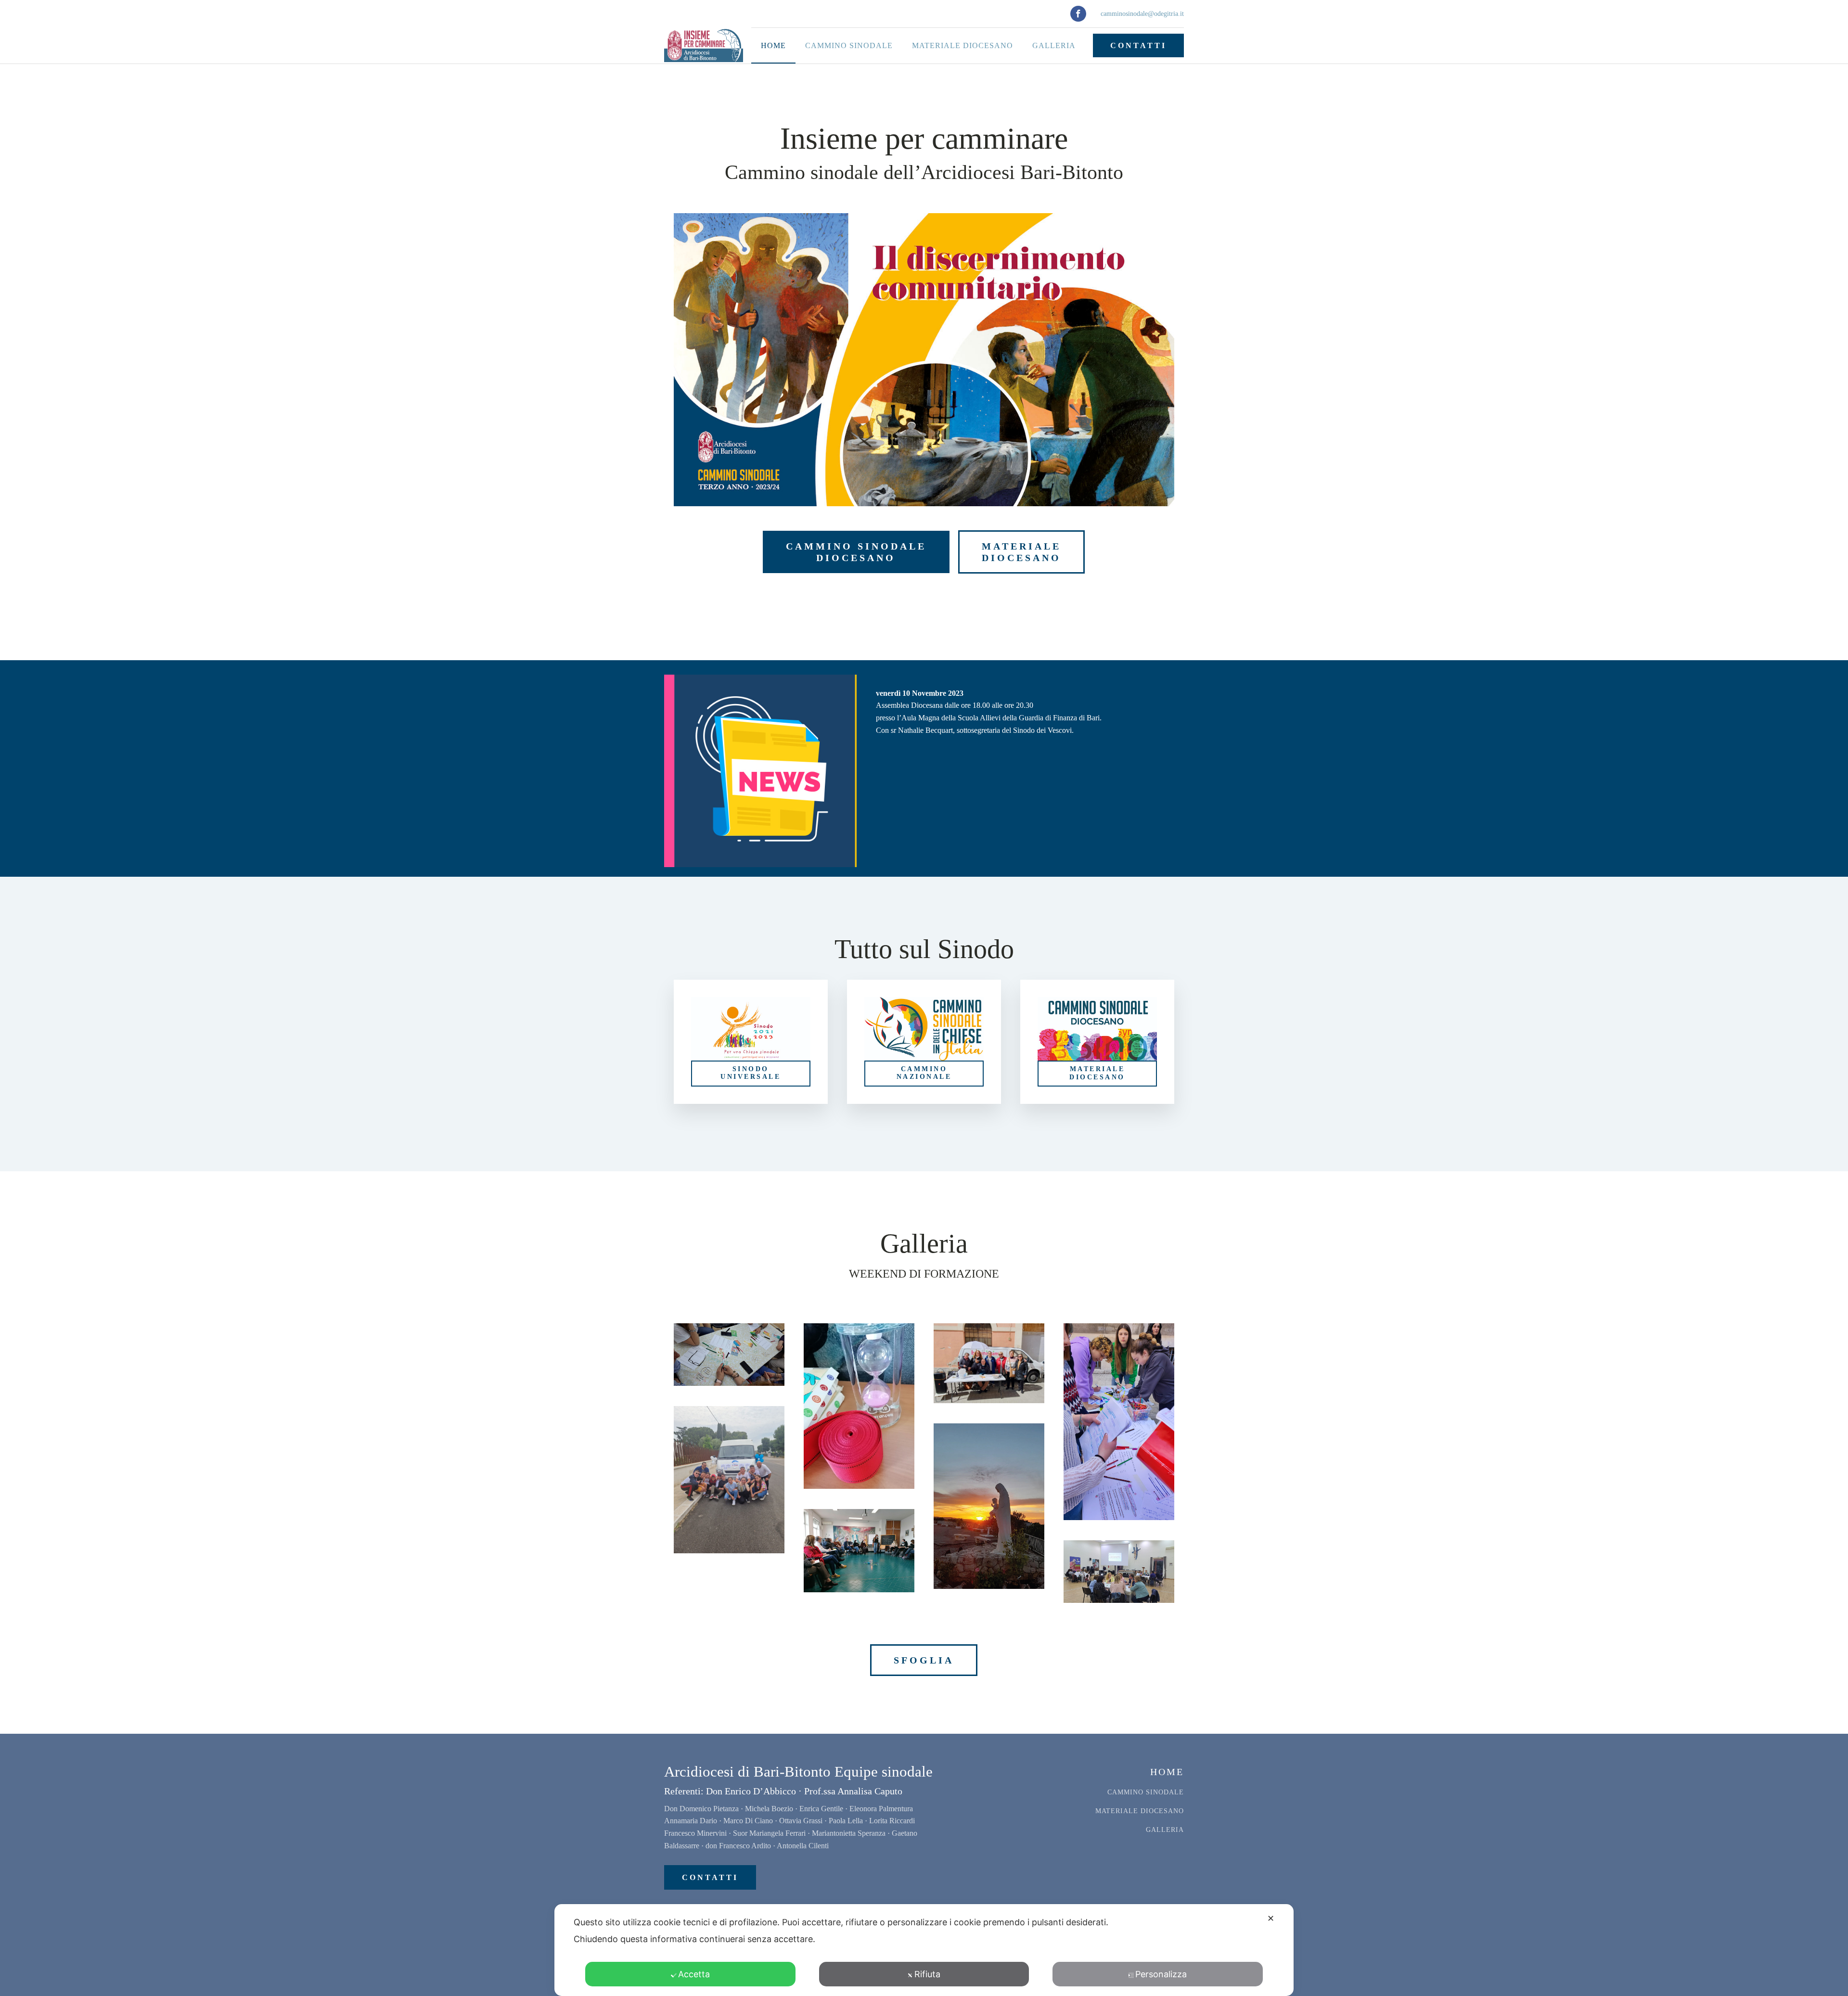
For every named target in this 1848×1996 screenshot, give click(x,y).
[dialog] (924, 1950)
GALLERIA (1165, 1830)
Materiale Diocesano (962, 45)
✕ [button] (1271, 1918)
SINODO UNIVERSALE (751, 1073)
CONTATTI (1138, 45)
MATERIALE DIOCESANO (1097, 1073)
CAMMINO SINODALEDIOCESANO (856, 552)
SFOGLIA (924, 1660)
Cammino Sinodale (849, 45)
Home (773, 45)
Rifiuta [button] (927, 1974)
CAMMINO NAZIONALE (924, 1073)
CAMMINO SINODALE (1146, 1792)
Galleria (1054, 45)
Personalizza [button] (1161, 1974)
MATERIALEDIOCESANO (1021, 552)
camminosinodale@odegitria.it (1142, 14)
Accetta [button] (694, 1974)
